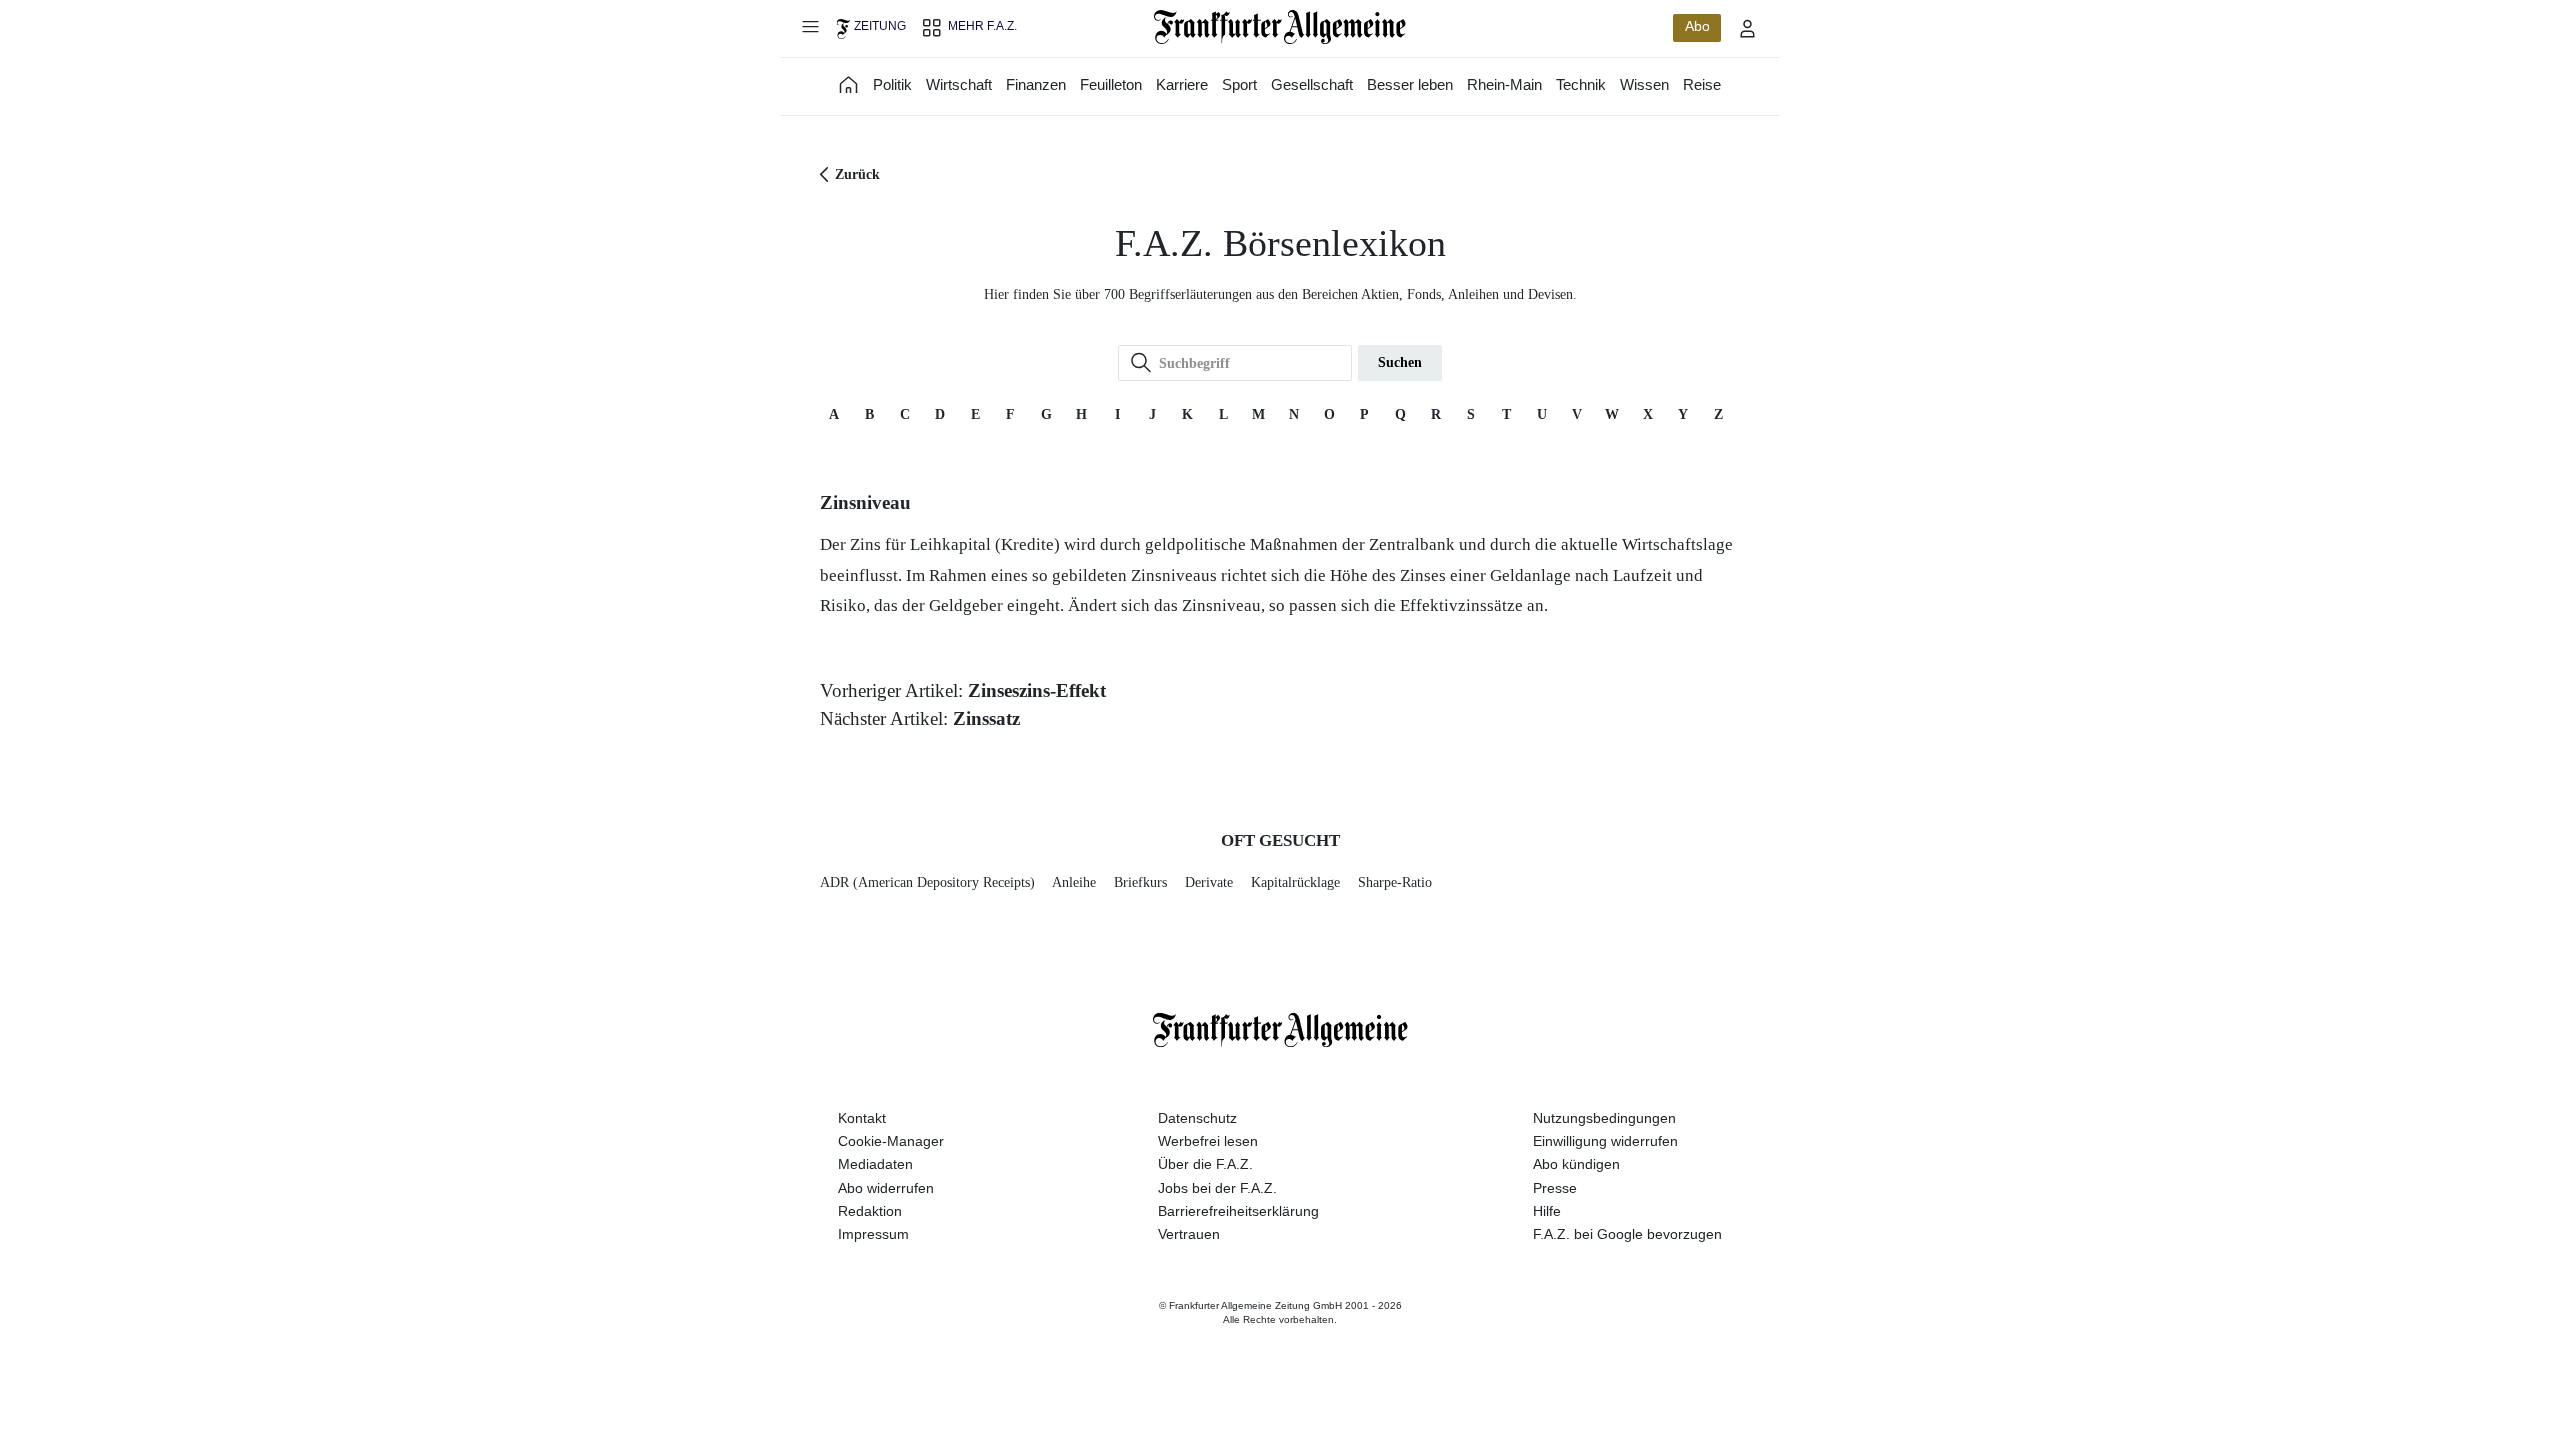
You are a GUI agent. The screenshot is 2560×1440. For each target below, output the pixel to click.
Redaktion (870, 1211)
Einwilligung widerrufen (1605, 1141)
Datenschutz (1197, 1118)
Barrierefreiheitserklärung (1238, 1211)
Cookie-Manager (891, 1141)
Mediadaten (875, 1164)
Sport (1239, 84)
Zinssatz (986, 718)
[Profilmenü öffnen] (1748, 28)
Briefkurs (1140, 882)
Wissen (1644, 84)
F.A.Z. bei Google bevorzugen (1627, 1234)
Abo (1697, 26)
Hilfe (1547, 1211)
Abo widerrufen (886, 1188)
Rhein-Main (1504, 84)
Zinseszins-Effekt (1037, 690)
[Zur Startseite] (1280, 27)
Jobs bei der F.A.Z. (1217, 1188)
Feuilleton (1111, 84)
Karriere (1182, 84)
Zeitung (880, 26)
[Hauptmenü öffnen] (810, 26)
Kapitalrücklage (1295, 882)
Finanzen (1036, 84)
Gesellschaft (1312, 84)
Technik (1581, 84)
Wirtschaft (959, 84)
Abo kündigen (1576, 1164)
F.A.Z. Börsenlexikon (1280, 243)
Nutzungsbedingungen (1604, 1118)
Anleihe (1074, 882)
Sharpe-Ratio (1395, 882)
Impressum (873, 1234)
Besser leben (1410, 84)
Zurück (857, 174)
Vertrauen (1189, 1234)
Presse (1555, 1188)
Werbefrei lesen (1208, 1141)
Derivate (1209, 882)
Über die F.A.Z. (1205, 1164)
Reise (1702, 84)
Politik (892, 84)
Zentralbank (1412, 544)
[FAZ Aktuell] (849, 84)
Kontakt (862, 1118)
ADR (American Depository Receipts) (927, 882)
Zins (865, 544)
